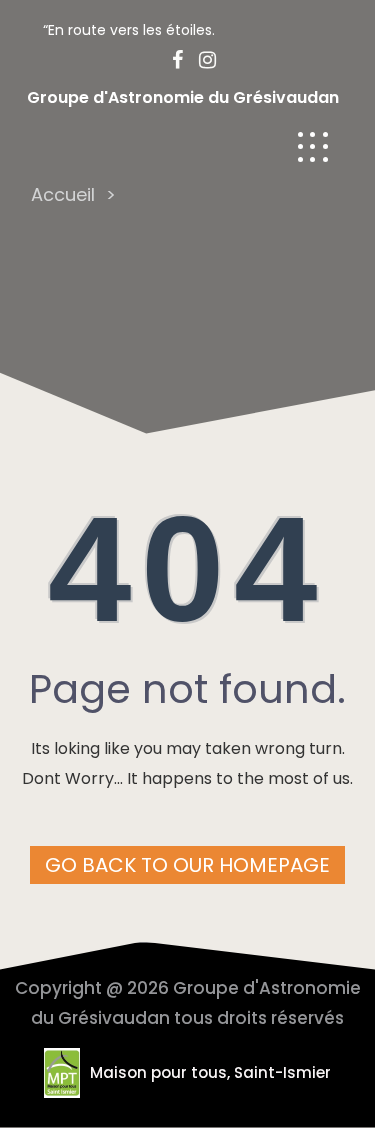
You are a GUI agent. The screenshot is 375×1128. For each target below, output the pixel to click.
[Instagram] (201, 60)
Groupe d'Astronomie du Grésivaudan (183, 97)
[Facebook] (171, 60)
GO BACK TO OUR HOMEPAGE (187, 865)
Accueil (63, 194)
